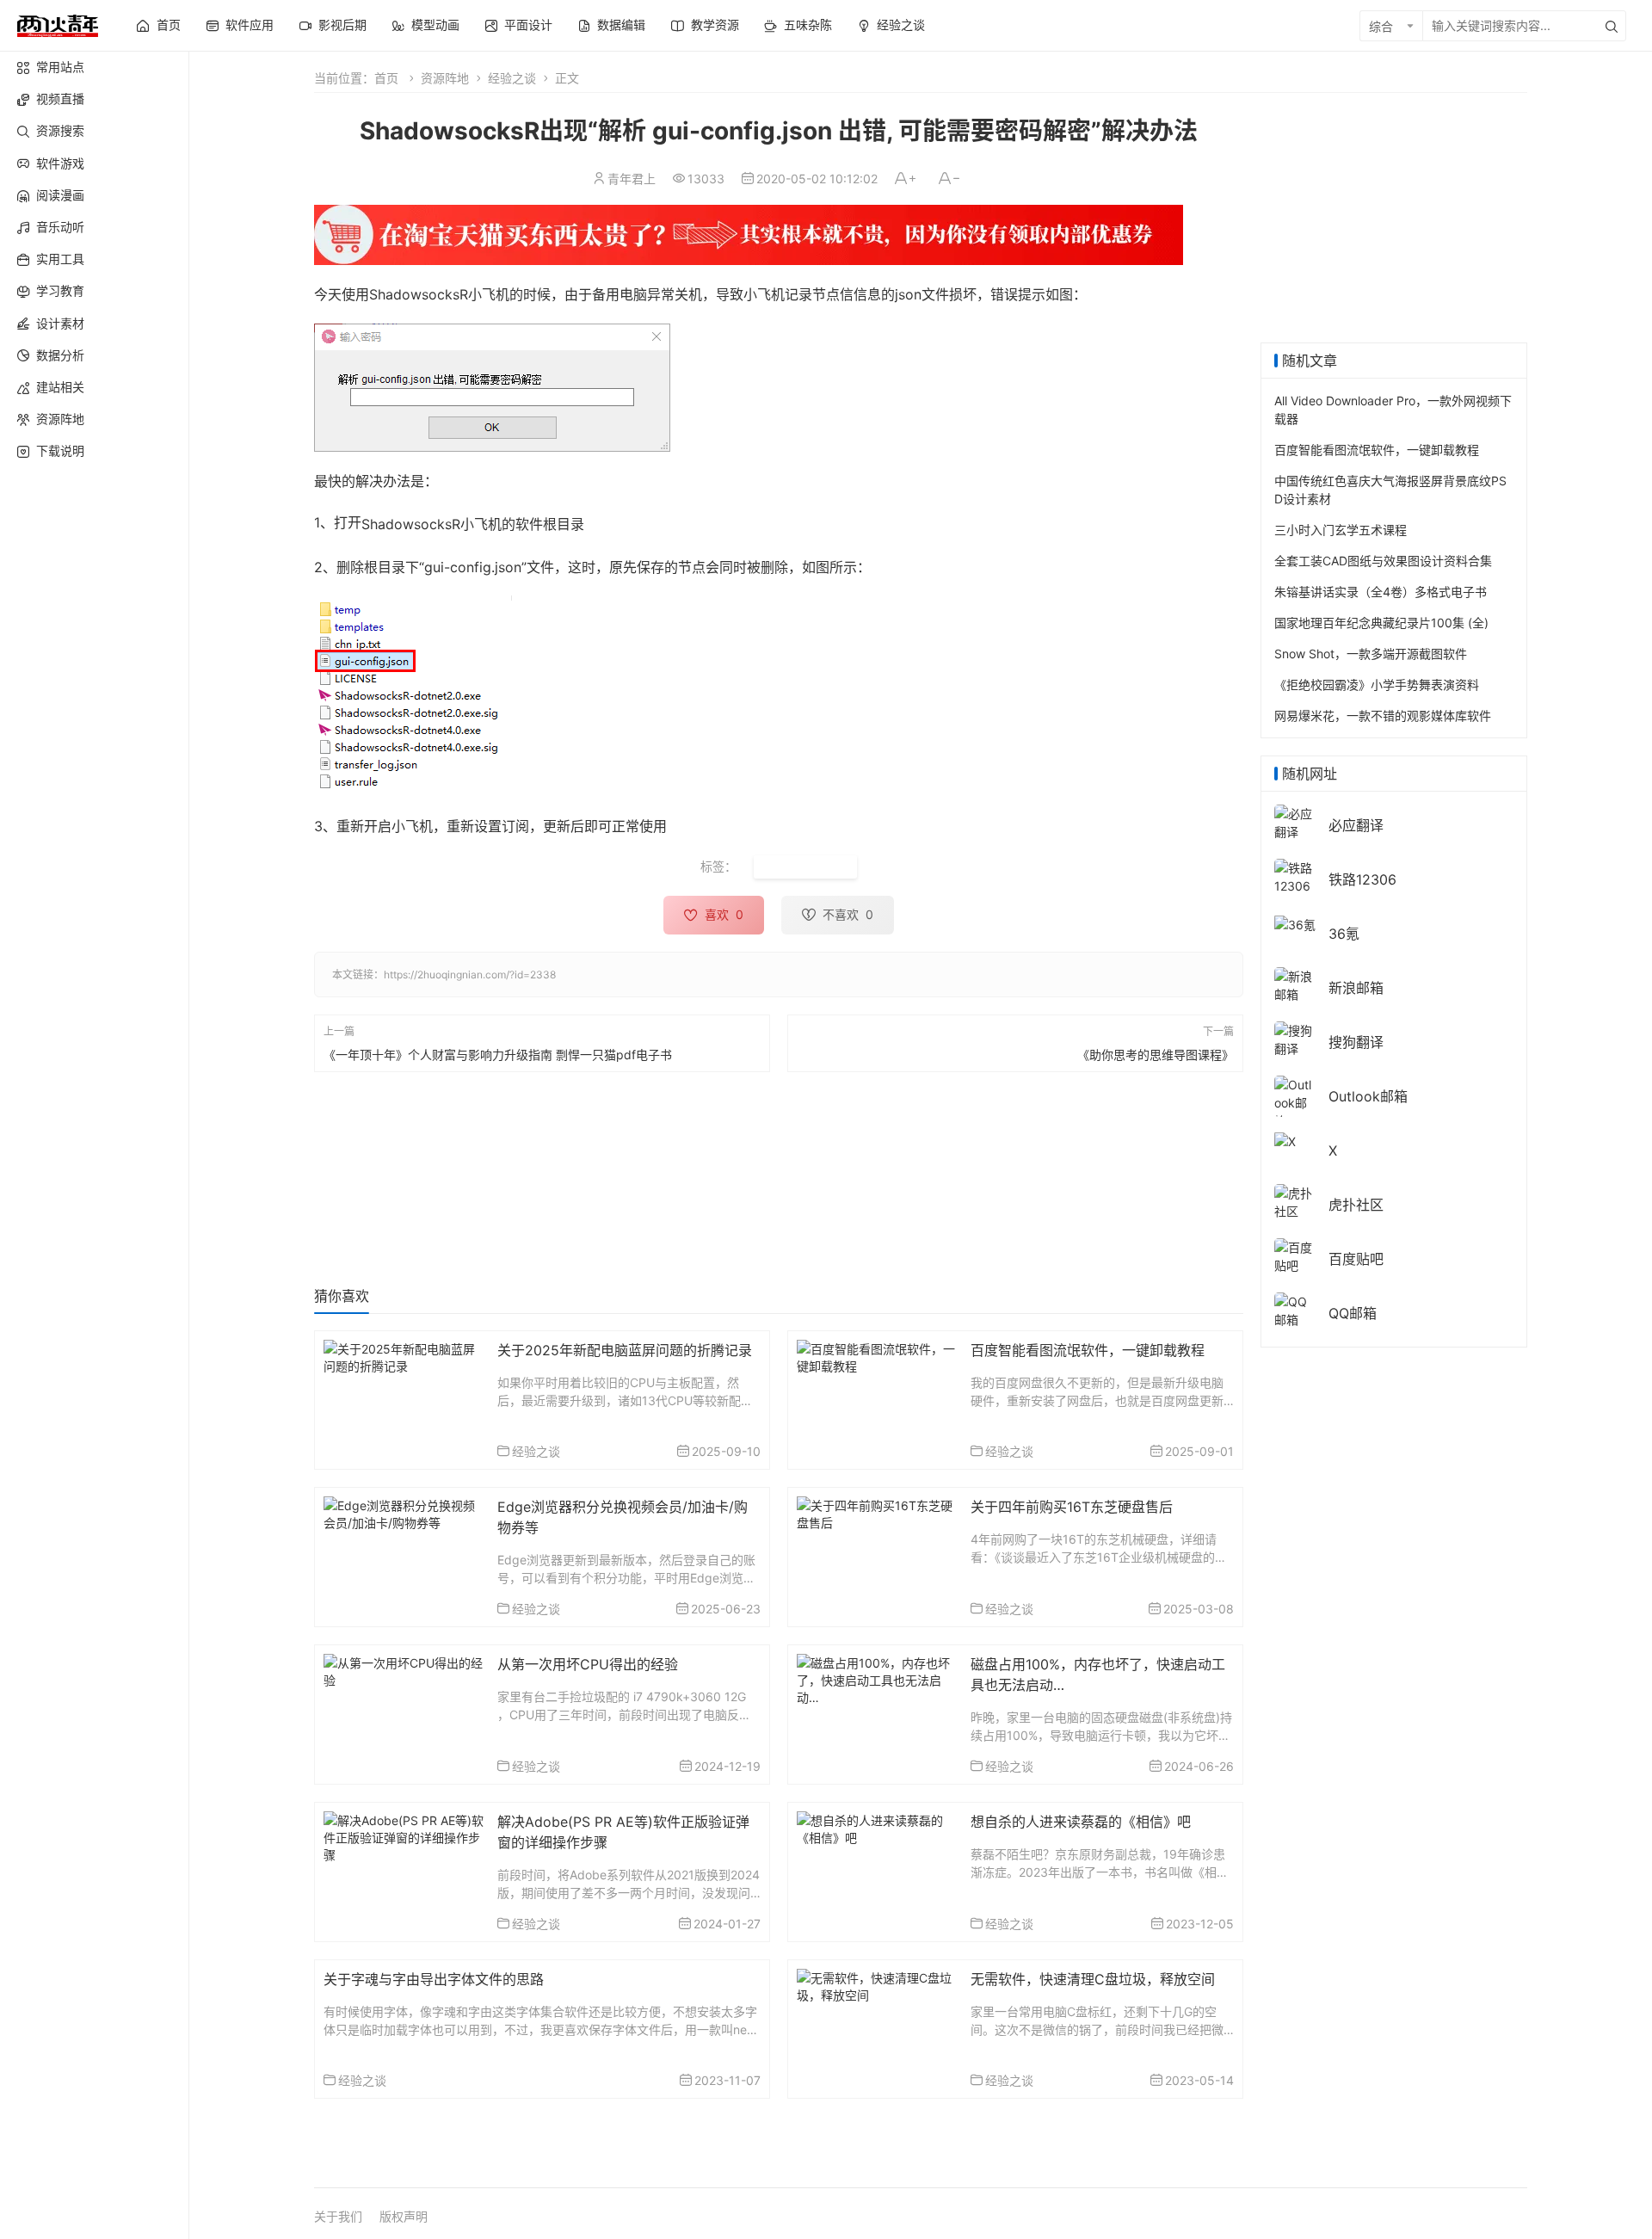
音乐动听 (60, 227)
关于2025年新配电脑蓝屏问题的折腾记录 (625, 1350)
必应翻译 (1356, 825)
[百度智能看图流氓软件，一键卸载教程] (877, 1356)
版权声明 (404, 2216)
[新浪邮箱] (1295, 984)
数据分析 (60, 355)
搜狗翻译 (1356, 1042)
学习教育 (60, 290)
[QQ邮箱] (1295, 1309)
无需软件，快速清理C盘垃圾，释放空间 (1093, 1979)
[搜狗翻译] (1295, 1038)
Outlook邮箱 (1368, 1096)
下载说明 (60, 450)
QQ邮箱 (1353, 1313)
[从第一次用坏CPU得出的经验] (404, 1670)
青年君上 (632, 179)
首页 (386, 78)
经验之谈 (512, 78)
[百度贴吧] (1295, 1255)
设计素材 (60, 323)
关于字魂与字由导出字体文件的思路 (434, 1979)
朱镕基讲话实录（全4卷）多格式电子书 (1381, 592)
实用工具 (60, 259)
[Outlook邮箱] (1295, 1102)
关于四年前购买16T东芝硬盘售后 (1072, 1507)
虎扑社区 (1356, 1205)
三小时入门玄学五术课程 (1341, 530)
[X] (1285, 1140)
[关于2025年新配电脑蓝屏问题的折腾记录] (404, 1356)
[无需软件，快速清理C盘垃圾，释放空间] (877, 1985)
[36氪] (1295, 923)
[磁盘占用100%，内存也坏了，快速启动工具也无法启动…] (877, 1678)
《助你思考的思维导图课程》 (1156, 1054)
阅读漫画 (60, 195)
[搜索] (1612, 26)
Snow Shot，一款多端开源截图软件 (1371, 654)
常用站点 (60, 67)
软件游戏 (60, 163)
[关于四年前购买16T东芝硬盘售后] (877, 1512)
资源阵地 (60, 419)
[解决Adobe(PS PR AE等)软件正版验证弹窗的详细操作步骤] (404, 1836)
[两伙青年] (58, 24)
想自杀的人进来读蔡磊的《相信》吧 (1081, 1822)
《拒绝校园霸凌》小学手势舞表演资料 (1377, 685)
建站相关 (60, 387)
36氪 (1344, 934)
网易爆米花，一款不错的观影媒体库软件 (1383, 715)
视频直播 (60, 99)
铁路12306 (1362, 879)
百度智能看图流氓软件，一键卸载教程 (1088, 1350)
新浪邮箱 (1356, 988)
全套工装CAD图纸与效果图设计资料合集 (1383, 561)
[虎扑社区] (1295, 1201)
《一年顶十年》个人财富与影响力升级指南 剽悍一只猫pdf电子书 (498, 1054)
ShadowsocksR (805, 867)
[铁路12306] (1295, 876)
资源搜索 (60, 130)
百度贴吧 (1356, 1259)
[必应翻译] (1295, 821)
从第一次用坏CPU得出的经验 (588, 1664)
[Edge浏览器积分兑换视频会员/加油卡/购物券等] (404, 1512)
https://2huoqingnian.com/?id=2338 (470, 975)
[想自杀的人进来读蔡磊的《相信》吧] (877, 1827)
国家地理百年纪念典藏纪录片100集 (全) (1381, 623)
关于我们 (338, 2216)
